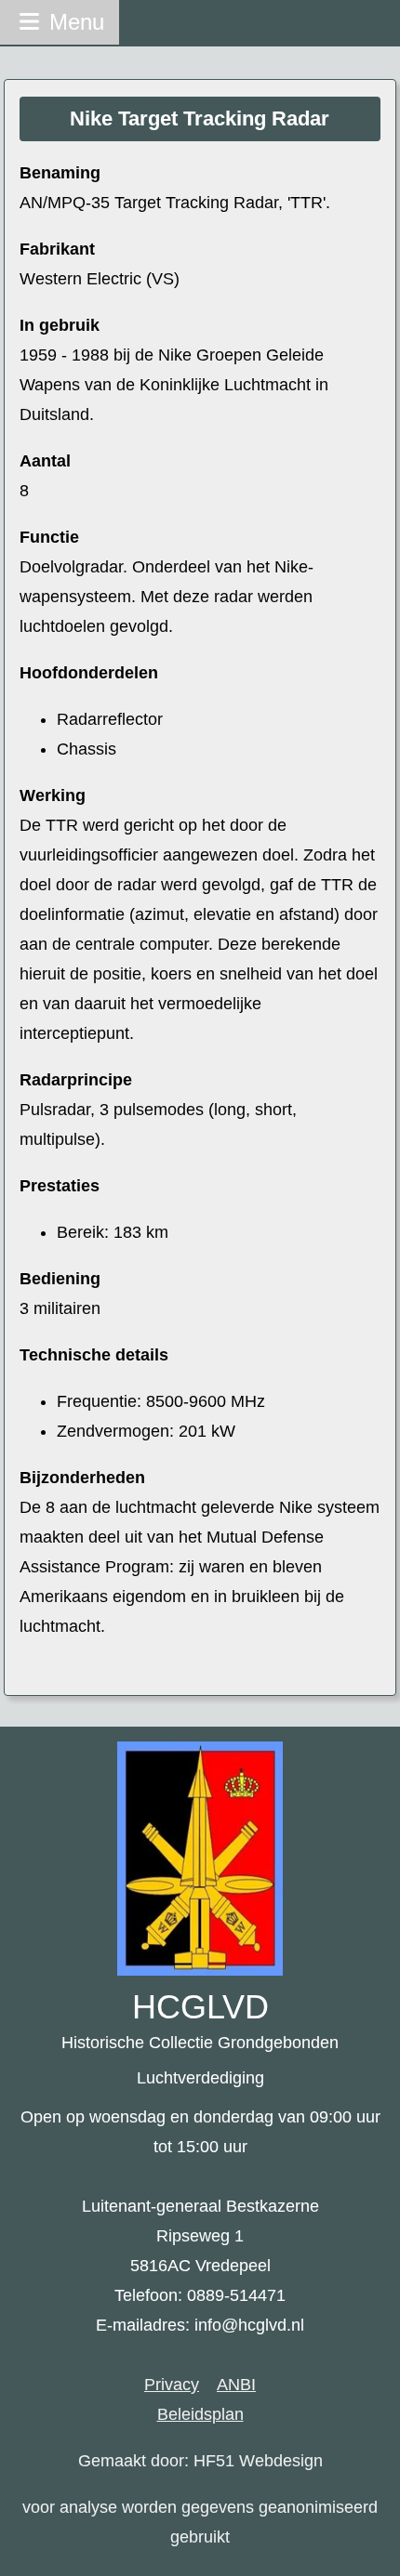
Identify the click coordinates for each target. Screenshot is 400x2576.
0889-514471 (236, 2295)
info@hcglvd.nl (249, 2325)
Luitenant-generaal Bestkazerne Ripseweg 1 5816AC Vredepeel (200, 2236)
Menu (73, 22)
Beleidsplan (200, 2414)
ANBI (236, 2385)
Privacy (172, 2385)
